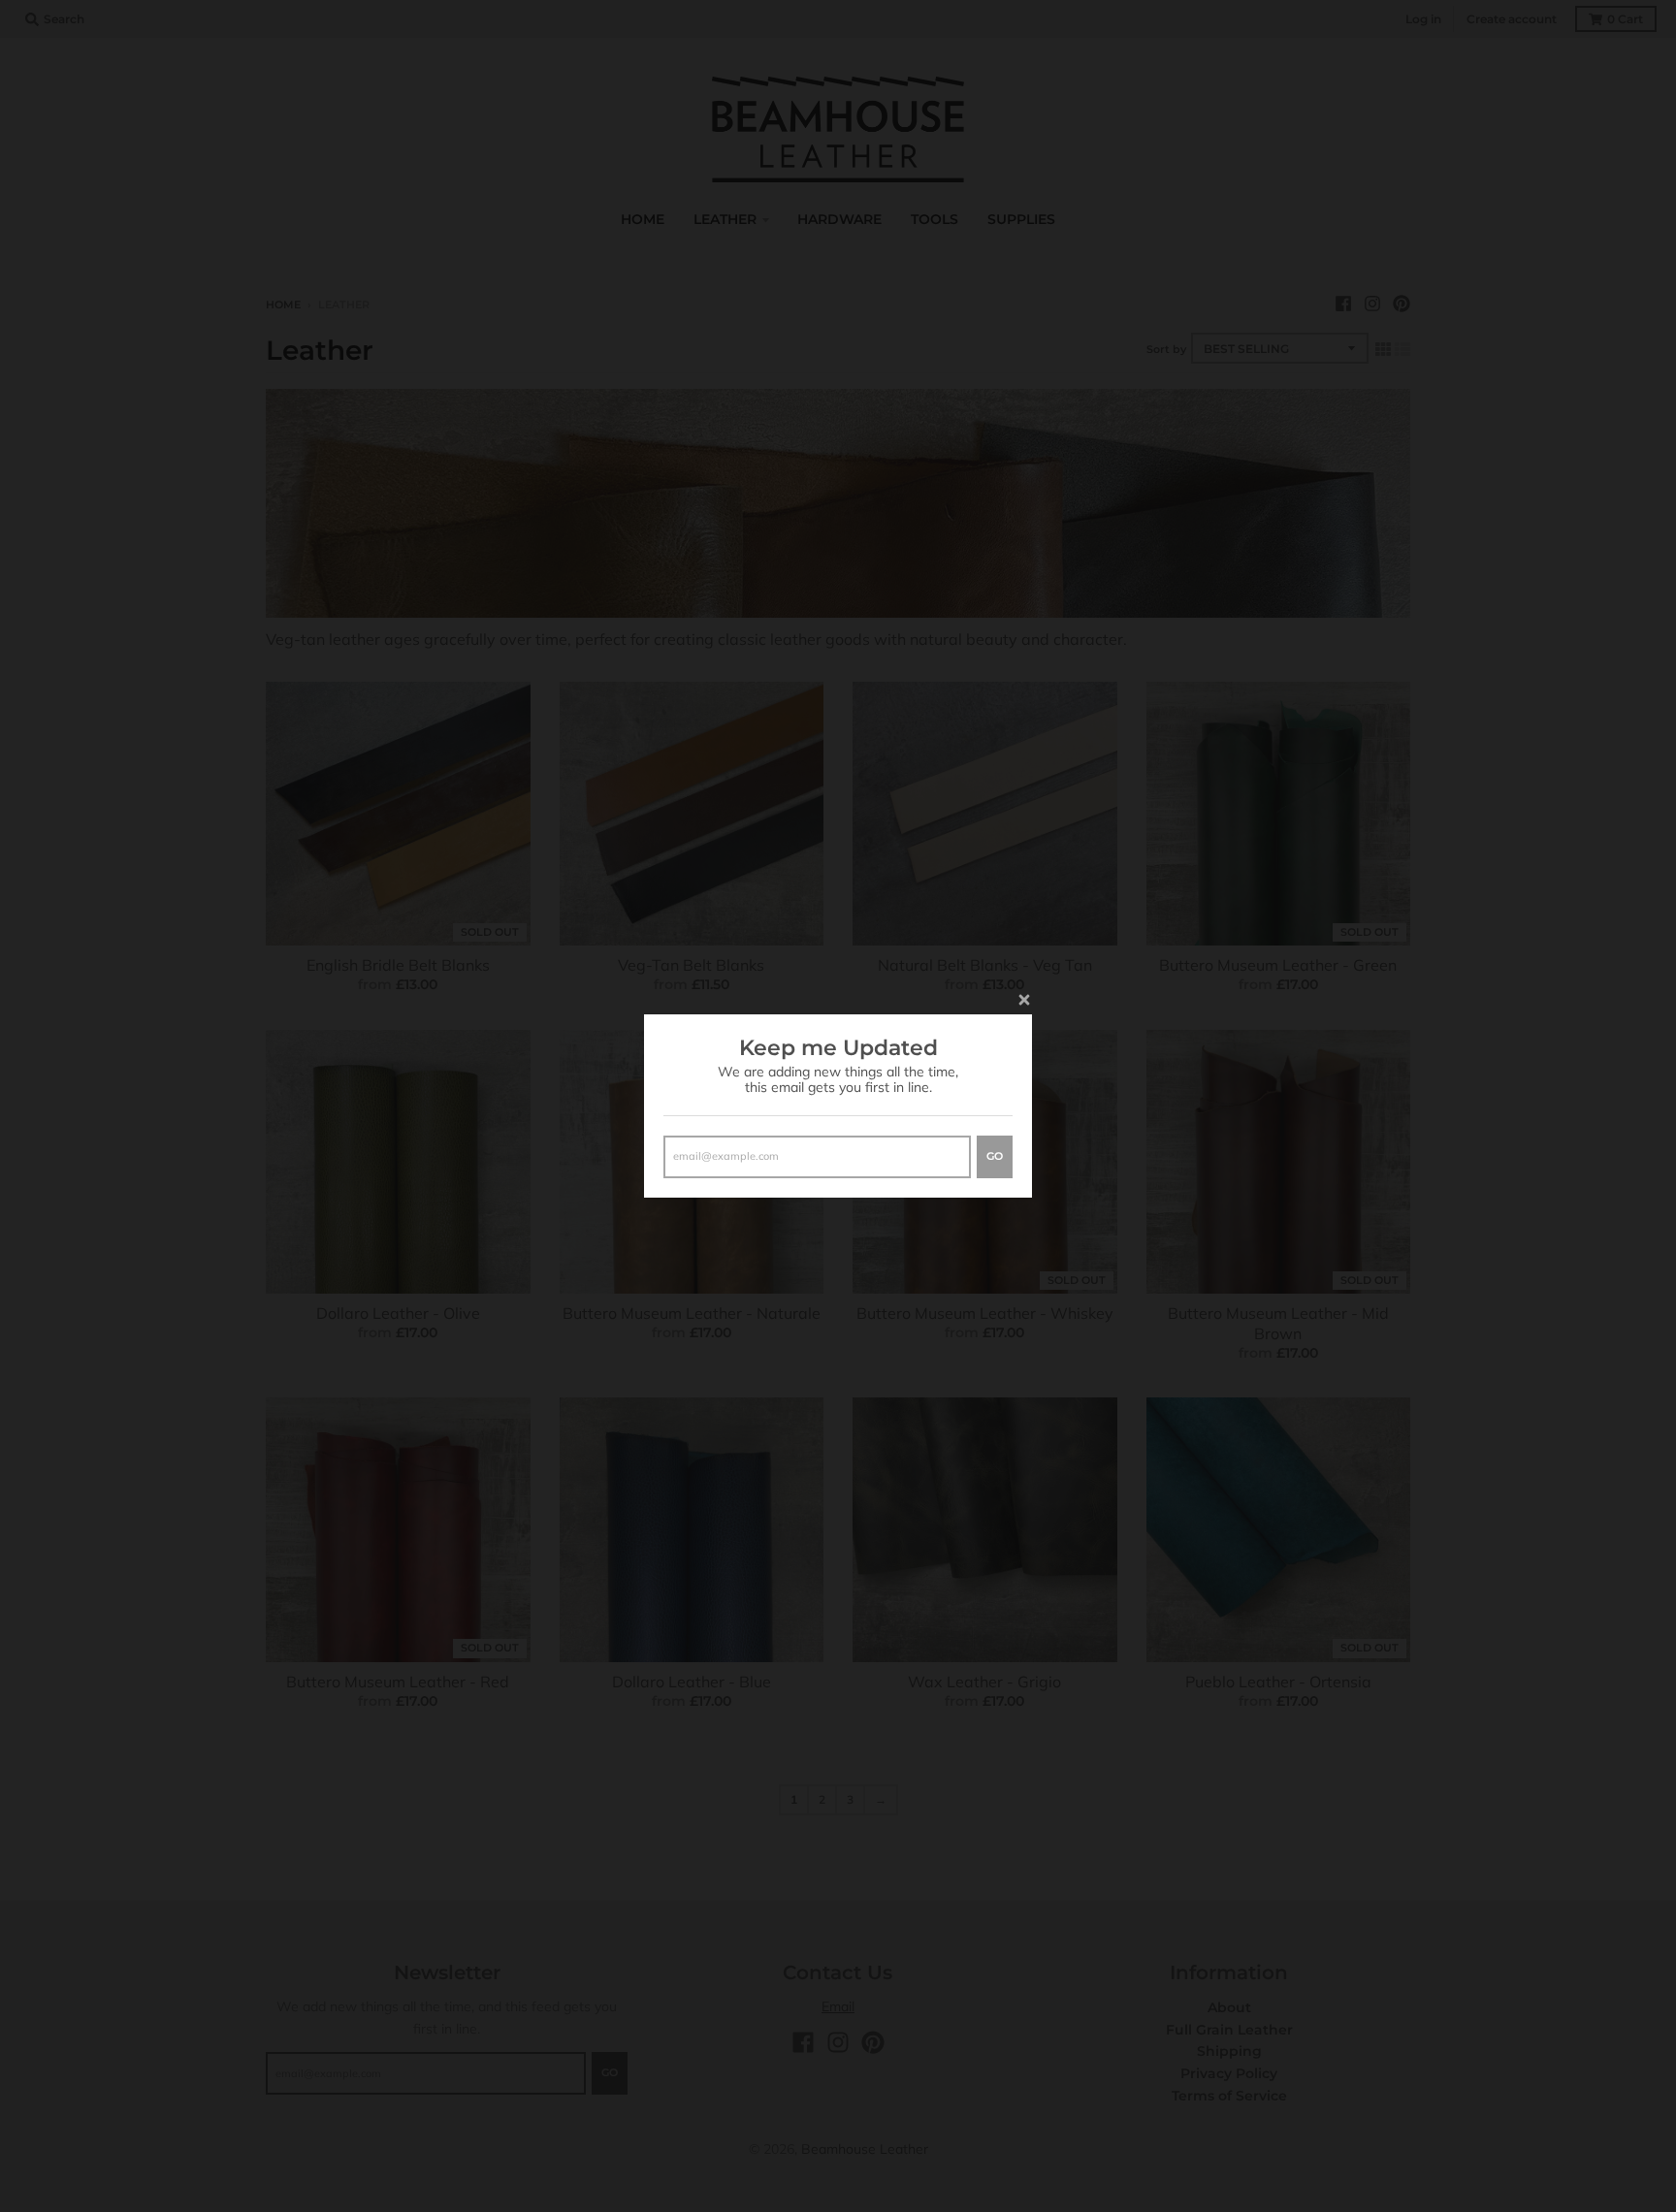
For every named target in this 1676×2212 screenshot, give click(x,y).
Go (995, 1156)
